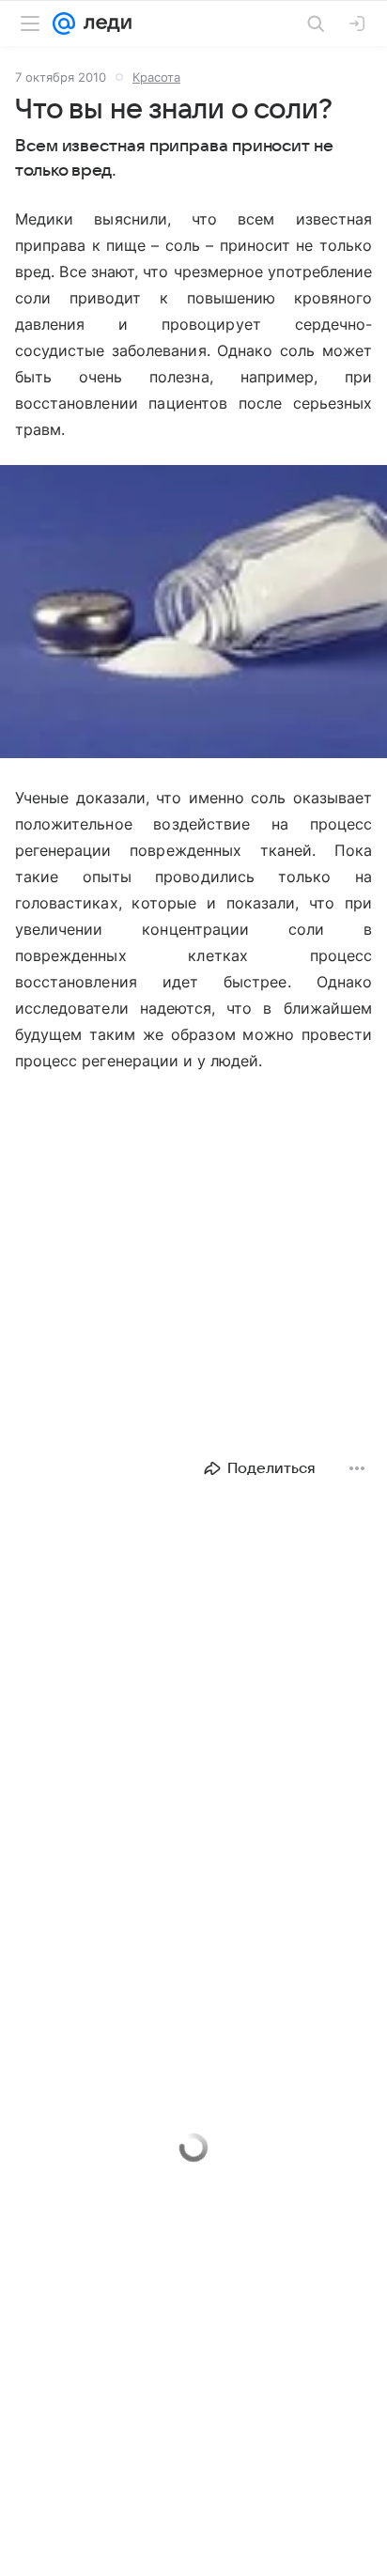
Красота (156, 77)
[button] (193, 613)
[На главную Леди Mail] (103, 23)
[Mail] (64, 23)
